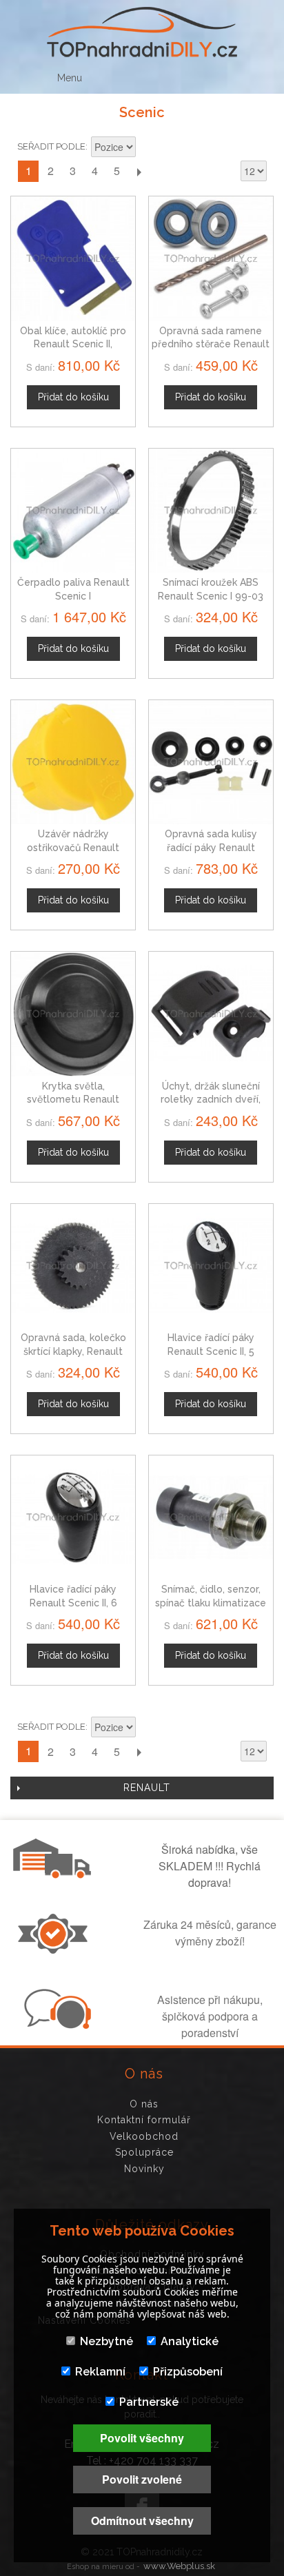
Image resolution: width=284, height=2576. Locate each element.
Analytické (190, 2341)
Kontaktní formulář (144, 2120)
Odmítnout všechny (142, 2521)
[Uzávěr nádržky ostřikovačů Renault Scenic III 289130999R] (73, 762)
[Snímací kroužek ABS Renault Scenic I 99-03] (211, 511)
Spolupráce (144, 2152)
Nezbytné (106, 2341)
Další (139, 171)
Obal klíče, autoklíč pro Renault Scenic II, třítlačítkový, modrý (73, 344)
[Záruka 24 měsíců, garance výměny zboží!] (56, 1950)
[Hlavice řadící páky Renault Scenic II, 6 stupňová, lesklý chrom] (73, 1517)
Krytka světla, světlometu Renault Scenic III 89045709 (73, 1100)
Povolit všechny (142, 2438)
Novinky (144, 2169)
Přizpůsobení (188, 2372)
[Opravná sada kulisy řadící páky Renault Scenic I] (211, 762)
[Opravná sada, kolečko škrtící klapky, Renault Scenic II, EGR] (73, 1266)
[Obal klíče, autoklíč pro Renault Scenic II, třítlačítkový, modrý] (73, 258)
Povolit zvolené (142, 2479)
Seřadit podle (51, 146)
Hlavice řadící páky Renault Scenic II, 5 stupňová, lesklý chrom (211, 1351)
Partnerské (149, 2402)
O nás (144, 2104)
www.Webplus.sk (179, 2566)
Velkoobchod (144, 2136)
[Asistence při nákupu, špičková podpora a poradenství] (56, 2025)
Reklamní (100, 2372)
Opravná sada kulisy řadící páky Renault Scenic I (211, 847)
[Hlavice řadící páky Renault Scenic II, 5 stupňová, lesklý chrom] (211, 1266)
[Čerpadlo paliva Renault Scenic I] (73, 511)
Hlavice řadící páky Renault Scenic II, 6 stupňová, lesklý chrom (73, 1603)
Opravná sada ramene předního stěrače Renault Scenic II (211, 344)
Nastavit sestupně (148, 148)
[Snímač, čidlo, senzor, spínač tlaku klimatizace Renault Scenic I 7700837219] (211, 1517)
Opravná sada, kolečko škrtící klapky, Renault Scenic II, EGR (73, 1351)
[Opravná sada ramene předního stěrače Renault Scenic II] (211, 258)
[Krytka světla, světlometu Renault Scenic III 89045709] (73, 1014)
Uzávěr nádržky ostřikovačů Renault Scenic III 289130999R (73, 847)
